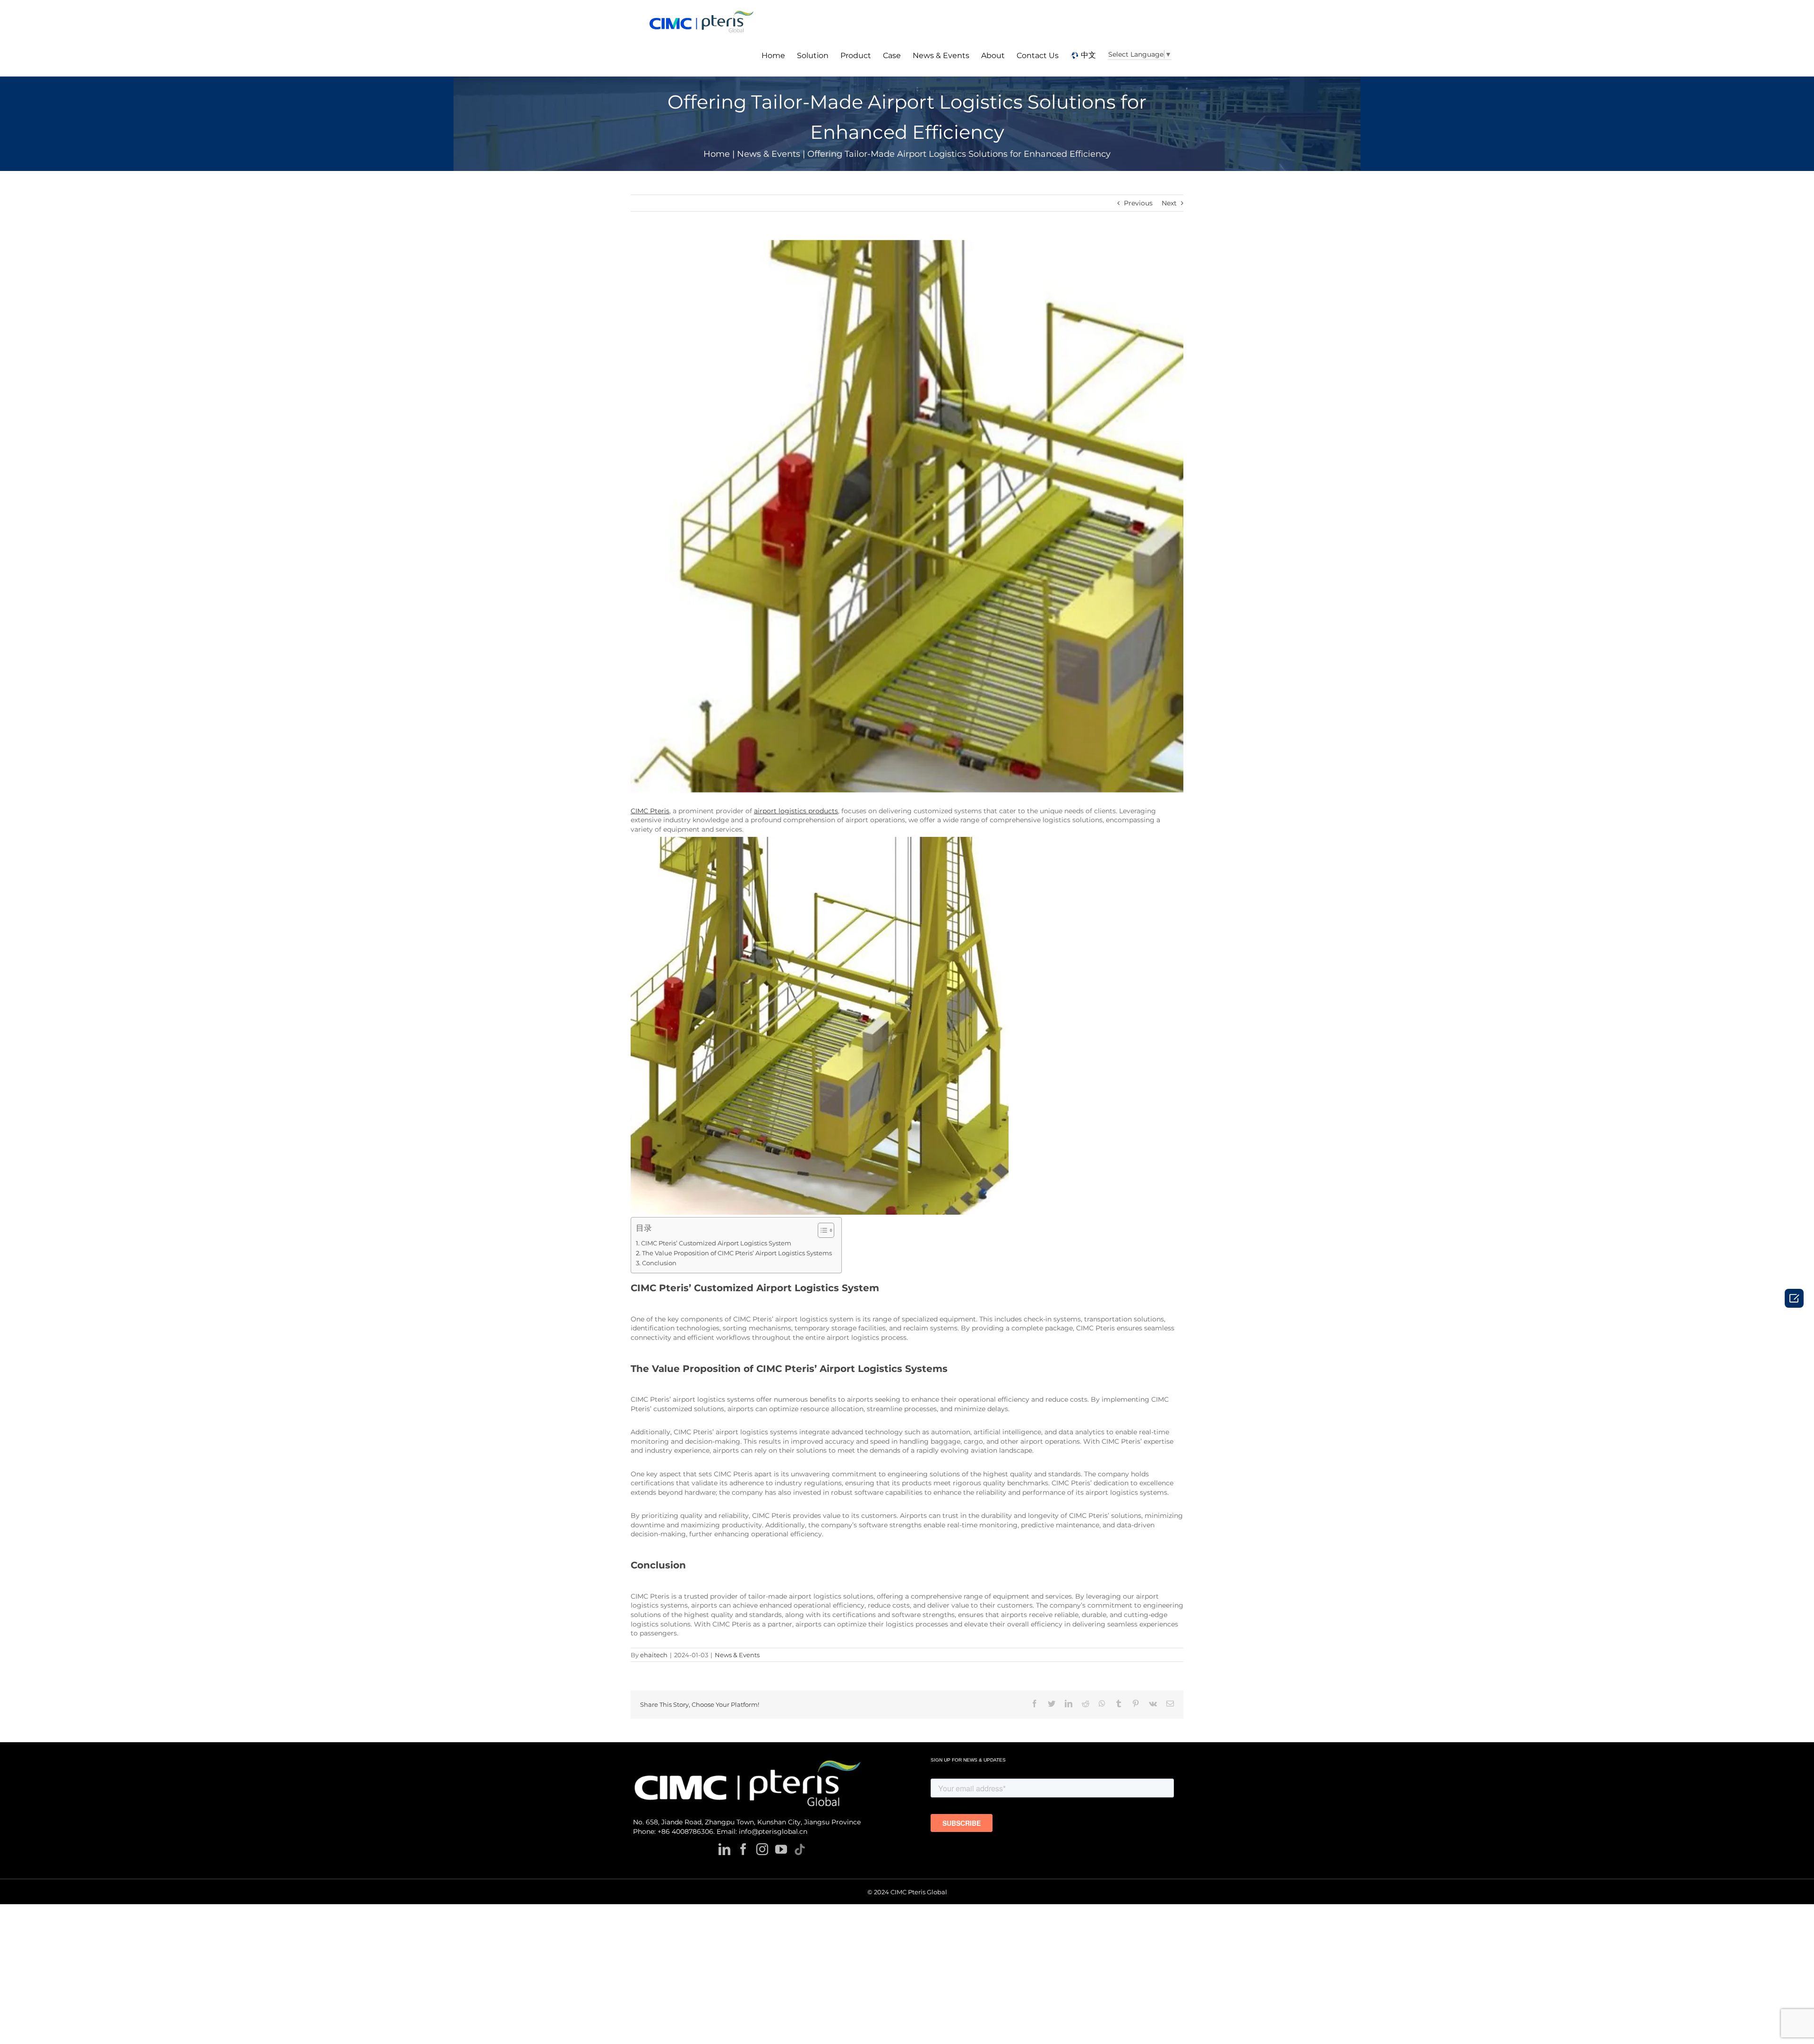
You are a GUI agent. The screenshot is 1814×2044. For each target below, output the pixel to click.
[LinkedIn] (724, 1849)
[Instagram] (762, 1849)
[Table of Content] (826, 1230)
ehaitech (654, 1655)
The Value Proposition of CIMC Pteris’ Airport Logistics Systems (737, 1253)
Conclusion (659, 1263)
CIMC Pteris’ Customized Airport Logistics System (716, 1243)
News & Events (737, 1655)
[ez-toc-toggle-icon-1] (821, 1230)
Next (1169, 203)
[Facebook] (743, 1849)
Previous (1138, 203)
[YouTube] (781, 1849)
